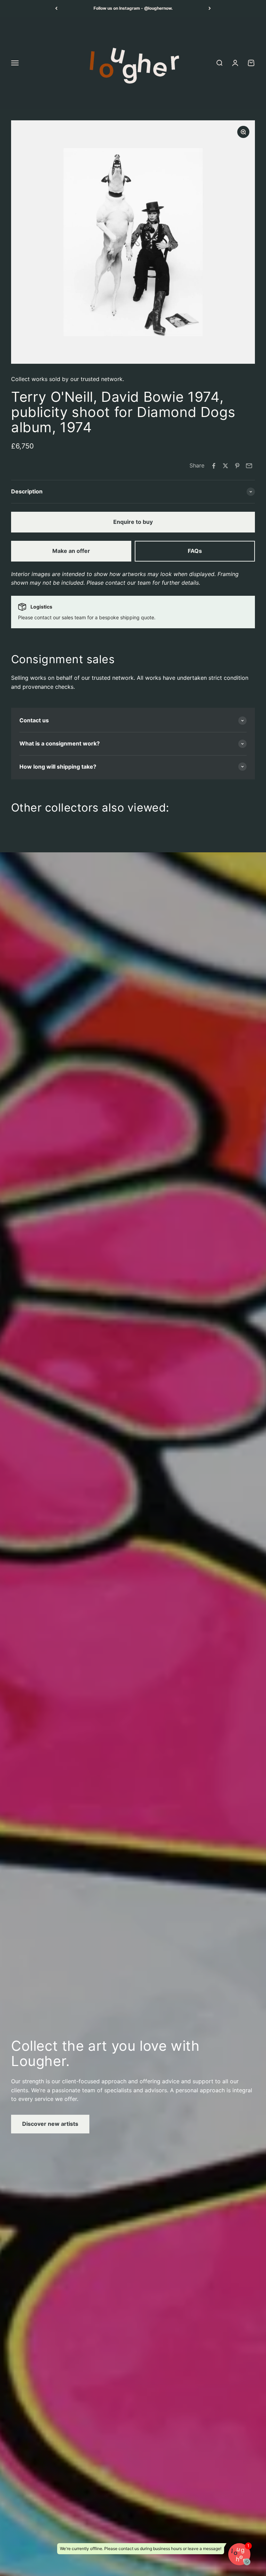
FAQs (195, 551)
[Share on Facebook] (214, 466)
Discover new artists (50, 2124)
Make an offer (71, 551)
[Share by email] (249, 466)
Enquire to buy (133, 522)
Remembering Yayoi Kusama (133, 8)
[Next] (210, 8)
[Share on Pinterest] (237, 466)
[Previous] (56, 8)
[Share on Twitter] (225, 466)
